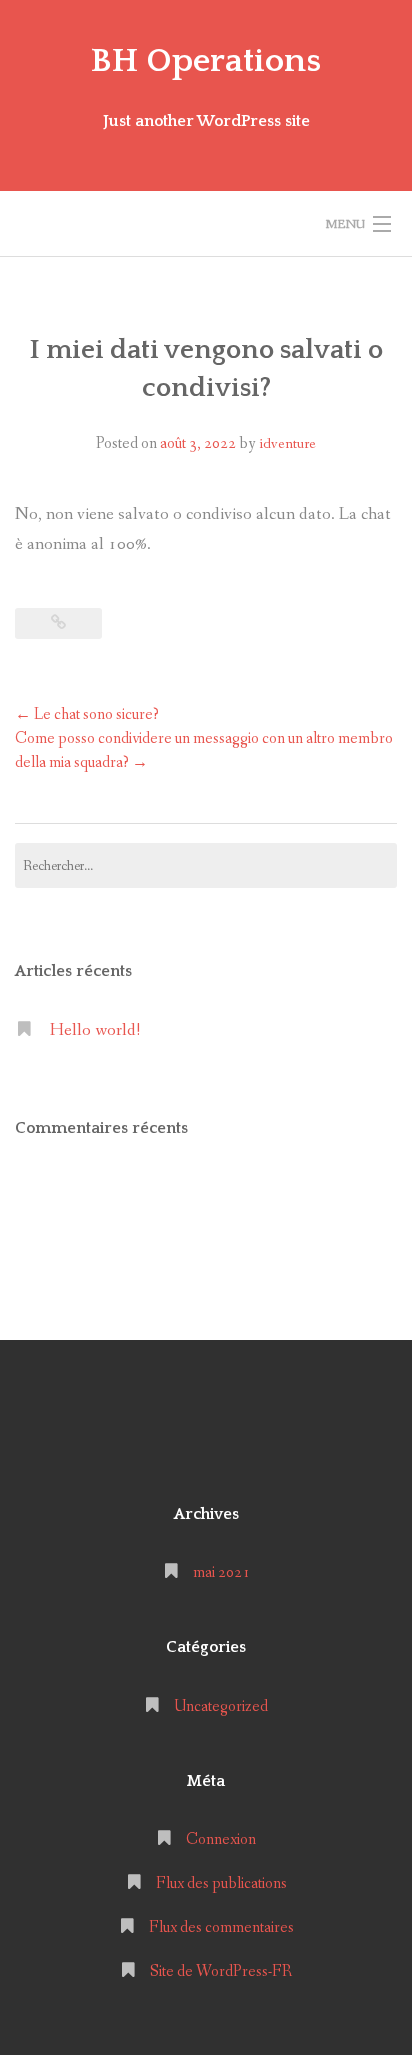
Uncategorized (221, 1706)
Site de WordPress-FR (221, 1971)
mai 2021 (221, 1572)
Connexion (221, 1839)
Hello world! (95, 1030)
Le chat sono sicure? (87, 714)
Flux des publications (221, 1883)
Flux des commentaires (221, 1927)
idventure (287, 444)
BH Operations (206, 61)
